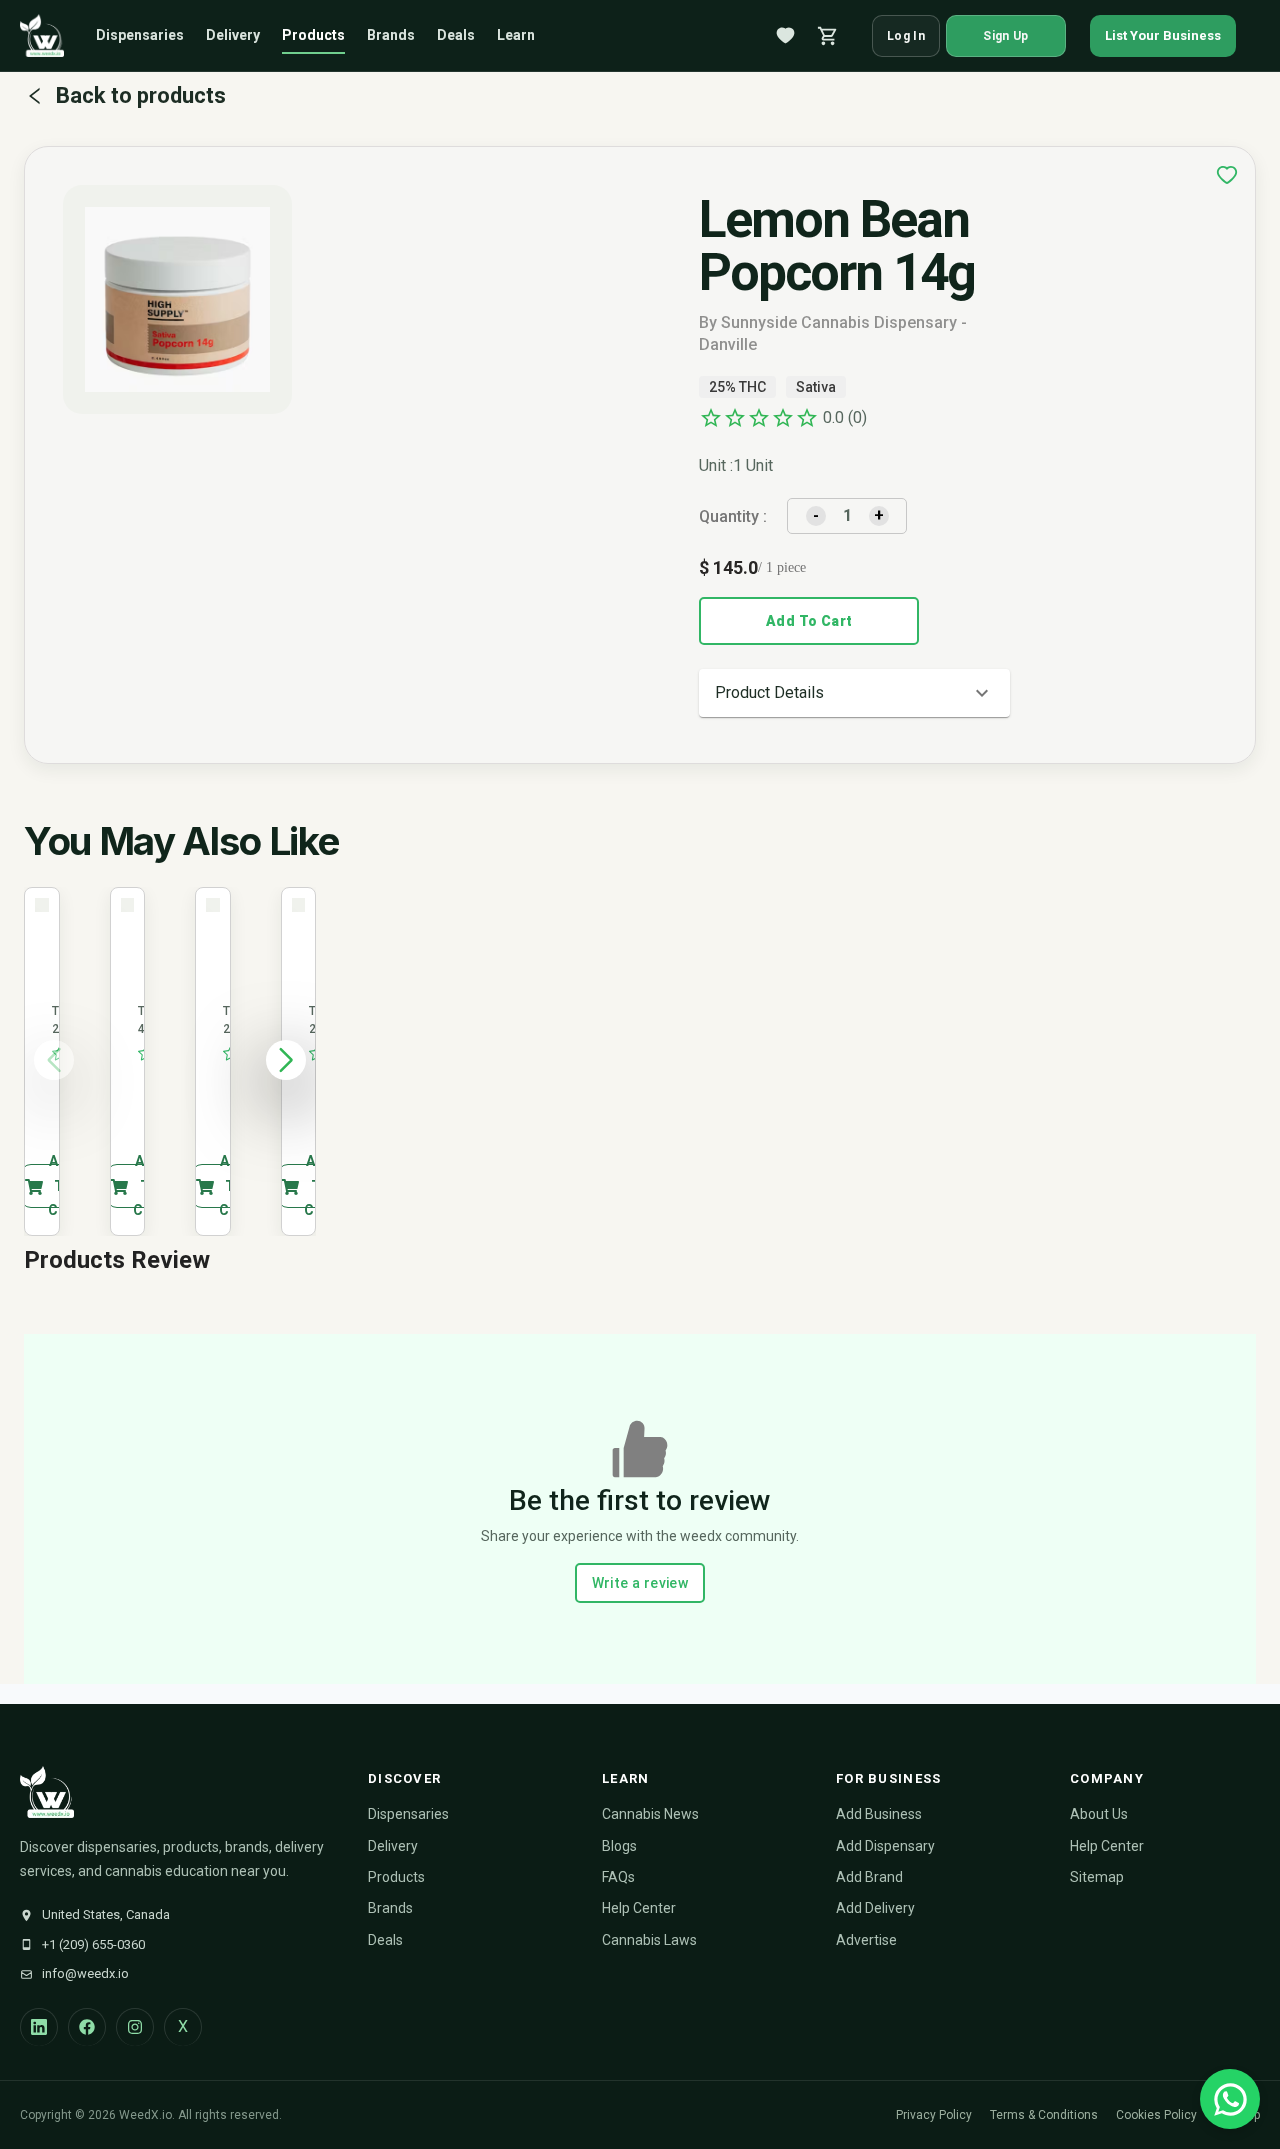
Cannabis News (650, 1814)
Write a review (640, 1583)
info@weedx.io (85, 1973)
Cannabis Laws (649, 1940)
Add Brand (869, 1877)
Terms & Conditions (1044, 2115)
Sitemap (1097, 1877)
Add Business (879, 1814)
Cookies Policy (1156, 2115)
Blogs (619, 1846)
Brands (391, 35)
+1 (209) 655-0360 (93, 1944)
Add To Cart (809, 621)
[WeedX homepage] (42, 36)
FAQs (618, 1877)
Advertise (866, 1940)
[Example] (1227, 175)
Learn (516, 35)
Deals (456, 35)
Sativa (816, 387)
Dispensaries (140, 35)
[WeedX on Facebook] (87, 2027)
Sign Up (1005, 36)
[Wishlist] (786, 36)
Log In (906, 36)
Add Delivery (875, 1908)
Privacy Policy (934, 2115)
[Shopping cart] (828, 36)
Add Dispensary (885, 1846)
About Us (1099, 1814)
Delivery (233, 35)
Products (313, 35)
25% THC (737, 387)
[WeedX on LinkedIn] (39, 2027)
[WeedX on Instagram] (135, 2027)
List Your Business (1163, 35)
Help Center (639, 1908)
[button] (854, 693)
